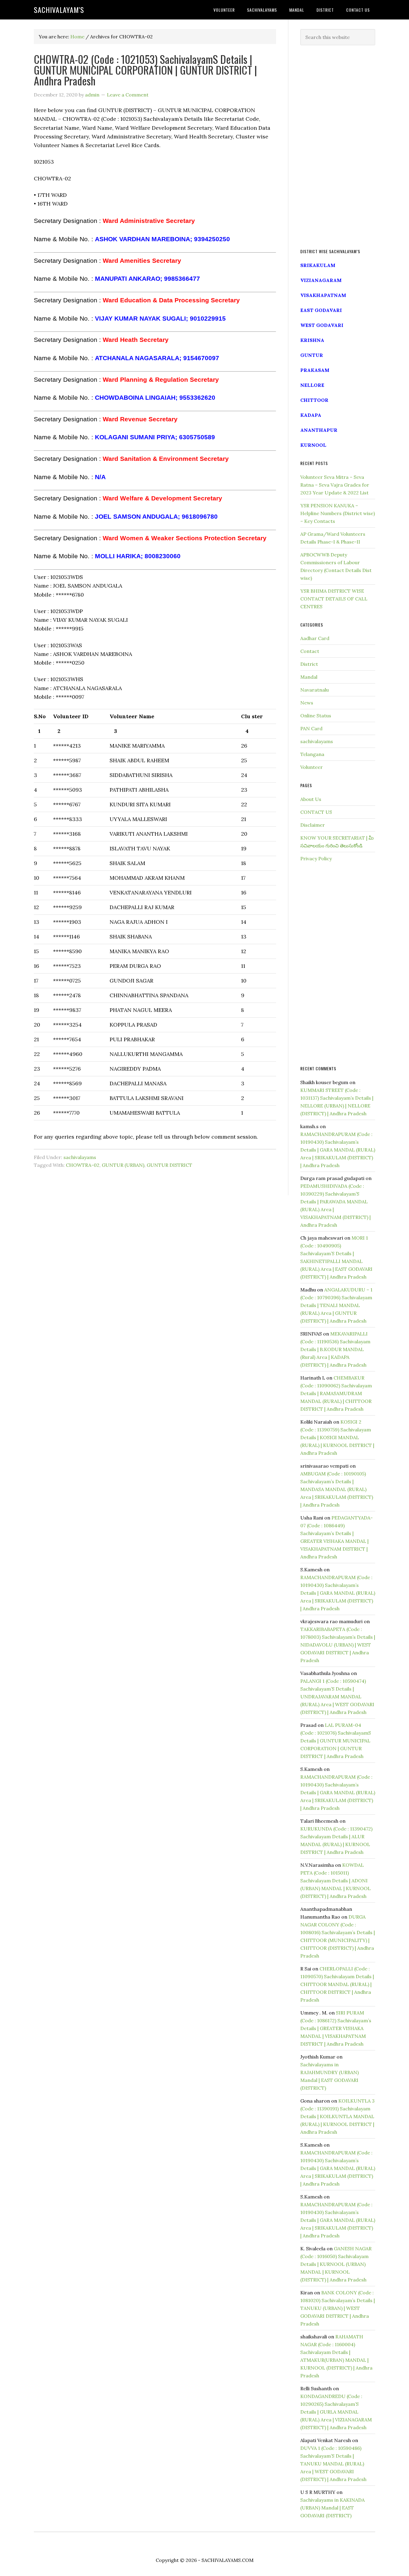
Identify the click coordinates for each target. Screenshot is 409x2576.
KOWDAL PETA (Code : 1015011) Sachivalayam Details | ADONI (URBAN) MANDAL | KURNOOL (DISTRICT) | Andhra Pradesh (335, 1881)
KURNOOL (313, 445)
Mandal (309, 677)
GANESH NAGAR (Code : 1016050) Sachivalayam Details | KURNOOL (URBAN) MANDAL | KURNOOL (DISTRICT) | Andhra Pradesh (336, 2264)
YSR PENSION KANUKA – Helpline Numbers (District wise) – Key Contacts (338, 513)
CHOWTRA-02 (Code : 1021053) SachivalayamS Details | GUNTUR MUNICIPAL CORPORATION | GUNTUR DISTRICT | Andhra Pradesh (145, 70)
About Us (311, 799)
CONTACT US (316, 812)
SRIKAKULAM (318, 265)
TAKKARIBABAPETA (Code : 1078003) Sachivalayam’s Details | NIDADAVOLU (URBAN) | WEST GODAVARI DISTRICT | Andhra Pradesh (338, 1645)
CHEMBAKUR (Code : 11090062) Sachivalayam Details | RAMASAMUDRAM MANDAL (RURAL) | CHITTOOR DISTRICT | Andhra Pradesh (336, 1393)
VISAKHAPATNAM (323, 295)
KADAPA (311, 415)
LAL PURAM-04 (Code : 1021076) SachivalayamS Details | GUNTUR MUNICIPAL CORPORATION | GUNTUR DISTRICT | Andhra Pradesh (336, 1741)
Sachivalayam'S (59, 10)
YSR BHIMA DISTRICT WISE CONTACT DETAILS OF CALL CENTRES (334, 599)
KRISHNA (312, 340)
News (307, 703)
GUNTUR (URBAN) (123, 1165)
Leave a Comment (128, 95)
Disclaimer (313, 825)
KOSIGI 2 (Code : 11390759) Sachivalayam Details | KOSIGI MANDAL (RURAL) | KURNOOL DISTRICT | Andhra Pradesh (337, 1437)
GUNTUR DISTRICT (169, 1165)
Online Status (316, 716)
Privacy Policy (316, 858)
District (309, 664)
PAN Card (311, 728)
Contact (310, 651)
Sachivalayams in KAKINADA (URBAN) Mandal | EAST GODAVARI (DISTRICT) (332, 2508)
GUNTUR (312, 355)
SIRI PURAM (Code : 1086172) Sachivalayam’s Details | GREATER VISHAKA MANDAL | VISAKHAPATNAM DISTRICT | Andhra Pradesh (336, 2028)
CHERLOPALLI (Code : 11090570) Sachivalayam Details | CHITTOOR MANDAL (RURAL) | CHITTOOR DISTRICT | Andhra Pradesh (337, 1984)
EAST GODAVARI (321, 310)
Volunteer (312, 767)
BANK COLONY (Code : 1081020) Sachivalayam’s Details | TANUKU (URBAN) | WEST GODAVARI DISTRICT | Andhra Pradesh (338, 2308)
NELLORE (312, 385)
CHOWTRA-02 (83, 1165)
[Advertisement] (338, 147)
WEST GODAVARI (322, 325)
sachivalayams (80, 1157)
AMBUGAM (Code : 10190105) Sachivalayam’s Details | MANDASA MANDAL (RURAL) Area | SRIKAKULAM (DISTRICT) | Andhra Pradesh (337, 1489)
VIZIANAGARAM (321, 280)
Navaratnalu (315, 690)
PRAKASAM (315, 370)
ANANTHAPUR (319, 430)
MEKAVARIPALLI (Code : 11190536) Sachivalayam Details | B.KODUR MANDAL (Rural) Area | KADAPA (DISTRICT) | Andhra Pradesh (335, 1349)
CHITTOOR (314, 400)
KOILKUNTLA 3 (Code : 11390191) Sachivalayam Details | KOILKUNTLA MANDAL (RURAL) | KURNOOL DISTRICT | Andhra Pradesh (337, 2116)
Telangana (312, 754)
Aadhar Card (315, 638)
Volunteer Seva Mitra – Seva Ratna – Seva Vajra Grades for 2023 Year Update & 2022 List (335, 485)
